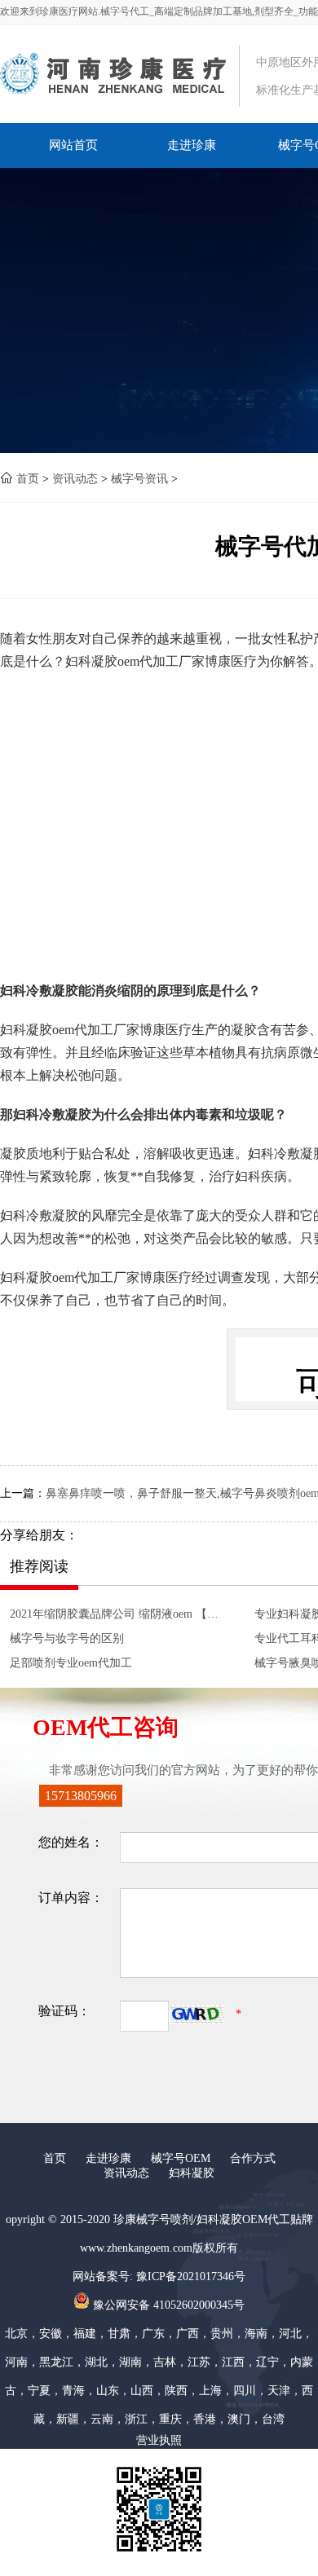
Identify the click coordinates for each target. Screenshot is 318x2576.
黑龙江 (56, 2362)
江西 (233, 2362)
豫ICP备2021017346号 (191, 2277)
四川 (245, 2391)
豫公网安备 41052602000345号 (167, 2305)
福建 (85, 2334)
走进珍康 (192, 145)
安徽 (51, 2334)
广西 (188, 2334)
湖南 (130, 2362)
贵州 (222, 2334)
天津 (279, 2391)
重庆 (170, 2419)
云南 (102, 2419)
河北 (290, 2334)
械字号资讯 (139, 479)
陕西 (176, 2391)
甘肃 (119, 2334)
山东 (108, 2391)
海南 (256, 2334)
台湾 (273, 2419)
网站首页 (73, 145)
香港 (205, 2419)
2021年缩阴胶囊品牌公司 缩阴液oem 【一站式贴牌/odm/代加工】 (117, 1614)
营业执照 (159, 2440)
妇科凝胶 (192, 2173)
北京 (16, 2334)
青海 (73, 2391)
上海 (210, 2391)
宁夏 (39, 2391)
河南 (16, 2362)
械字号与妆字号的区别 (67, 1638)
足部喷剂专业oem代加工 (71, 1663)
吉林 (165, 2362)
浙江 (136, 2419)
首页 (28, 479)
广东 (153, 2334)
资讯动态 (75, 479)
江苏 (199, 2362)
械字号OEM (181, 2158)
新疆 (68, 2419)
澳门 (239, 2419)
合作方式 (253, 2158)
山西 (142, 2391)
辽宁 (267, 2362)
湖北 (96, 2362)
